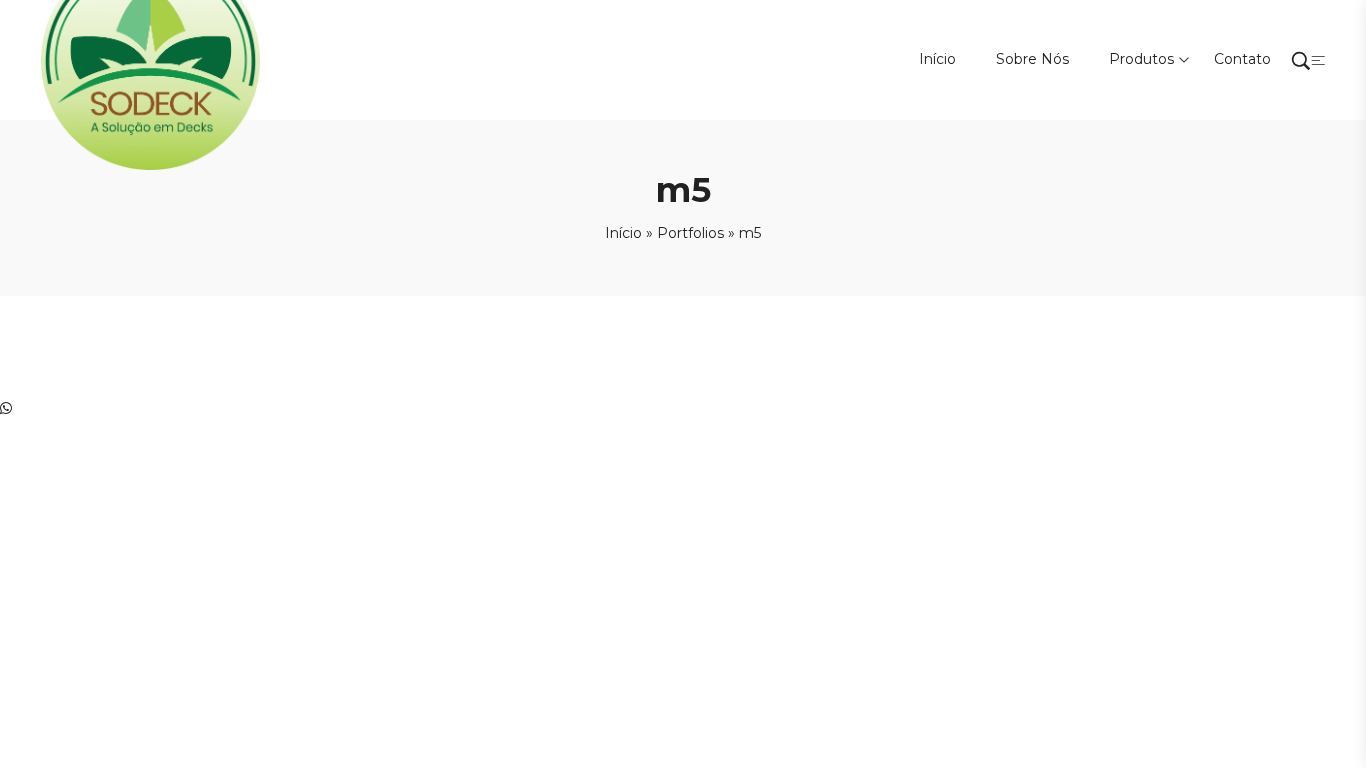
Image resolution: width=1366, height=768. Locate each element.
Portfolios (690, 233)
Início (623, 233)
